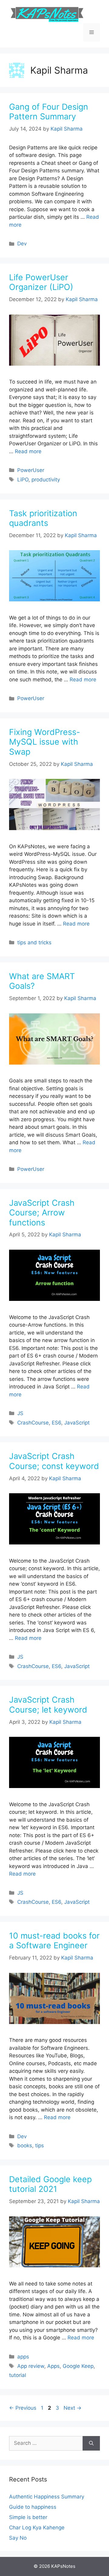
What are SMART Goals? (42, 981)
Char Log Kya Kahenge (37, 2528)
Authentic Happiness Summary (47, 2497)
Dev (22, 244)
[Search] (91, 2443)
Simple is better (28, 2517)
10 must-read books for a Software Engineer (54, 1941)
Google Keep (78, 2366)
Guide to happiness (33, 2507)
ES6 (56, 1423)
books (25, 2146)
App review (31, 2366)
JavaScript (77, 1423)
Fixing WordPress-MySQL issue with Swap (45, 742)
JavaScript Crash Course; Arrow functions (42, 1213)
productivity (46, 480)
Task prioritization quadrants (43, 518)
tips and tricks (34, 942)
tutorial (18, 2375)
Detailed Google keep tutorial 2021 (50, 2184)
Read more (28, 451)
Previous (23, 2408)
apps (23, 2357)
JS (20, 1413)
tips (40, 2146)
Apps (53, 2366)
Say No (18, 2538)
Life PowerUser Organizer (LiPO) (41, 282)
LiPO (23, 480)
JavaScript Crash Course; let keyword (48, 1705)
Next (73, 2408)
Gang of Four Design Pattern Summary (49, 112)
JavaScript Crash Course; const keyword (54, 1461)
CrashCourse (33, 1423)
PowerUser (31, 470)
